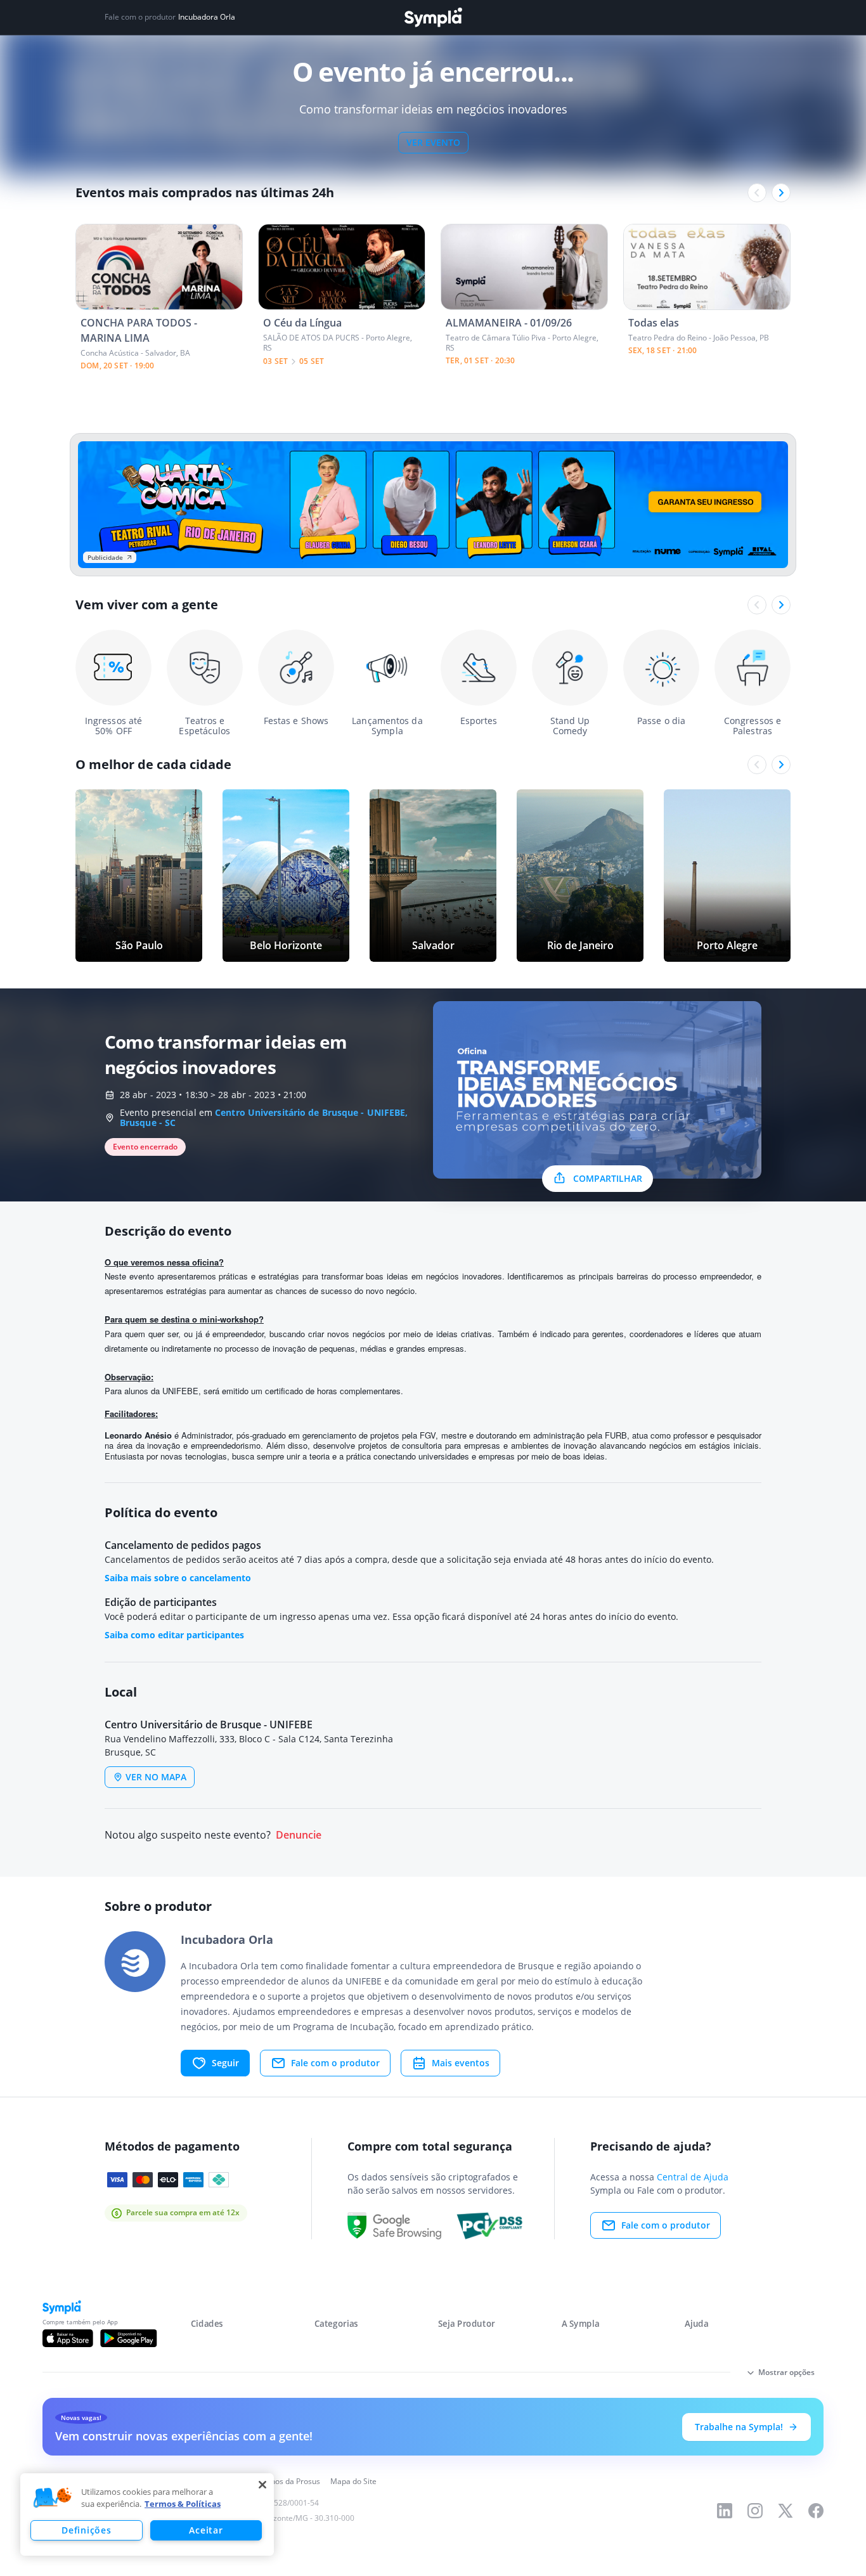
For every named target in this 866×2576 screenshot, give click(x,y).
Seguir (225, 2063)
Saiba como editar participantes (174, 1635)
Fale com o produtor (335, 2063)
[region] (147, 2515)
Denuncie (299, 1835)
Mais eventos (461, 2063)
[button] (53, 2498)
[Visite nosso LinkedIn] (725, 2511)
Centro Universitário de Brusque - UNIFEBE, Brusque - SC (264, 1117)
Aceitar (206, 2530)
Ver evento (433, 142)
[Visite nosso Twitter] (785, 2511)
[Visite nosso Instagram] (755, 2511)
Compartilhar (608, 1178)
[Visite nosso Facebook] (816, 2511)
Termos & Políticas (183, 2504)
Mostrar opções (786, 2372)
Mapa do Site (353, 2481)
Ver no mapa (156, 1777)
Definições (86, 2530)
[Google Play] (128, 2338)
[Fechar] (262, 2485)
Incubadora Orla (207, 17)
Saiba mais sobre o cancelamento (178, 1578)
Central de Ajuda (693, 2177)
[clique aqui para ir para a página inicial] (433, 17)
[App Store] (68, 2338)
